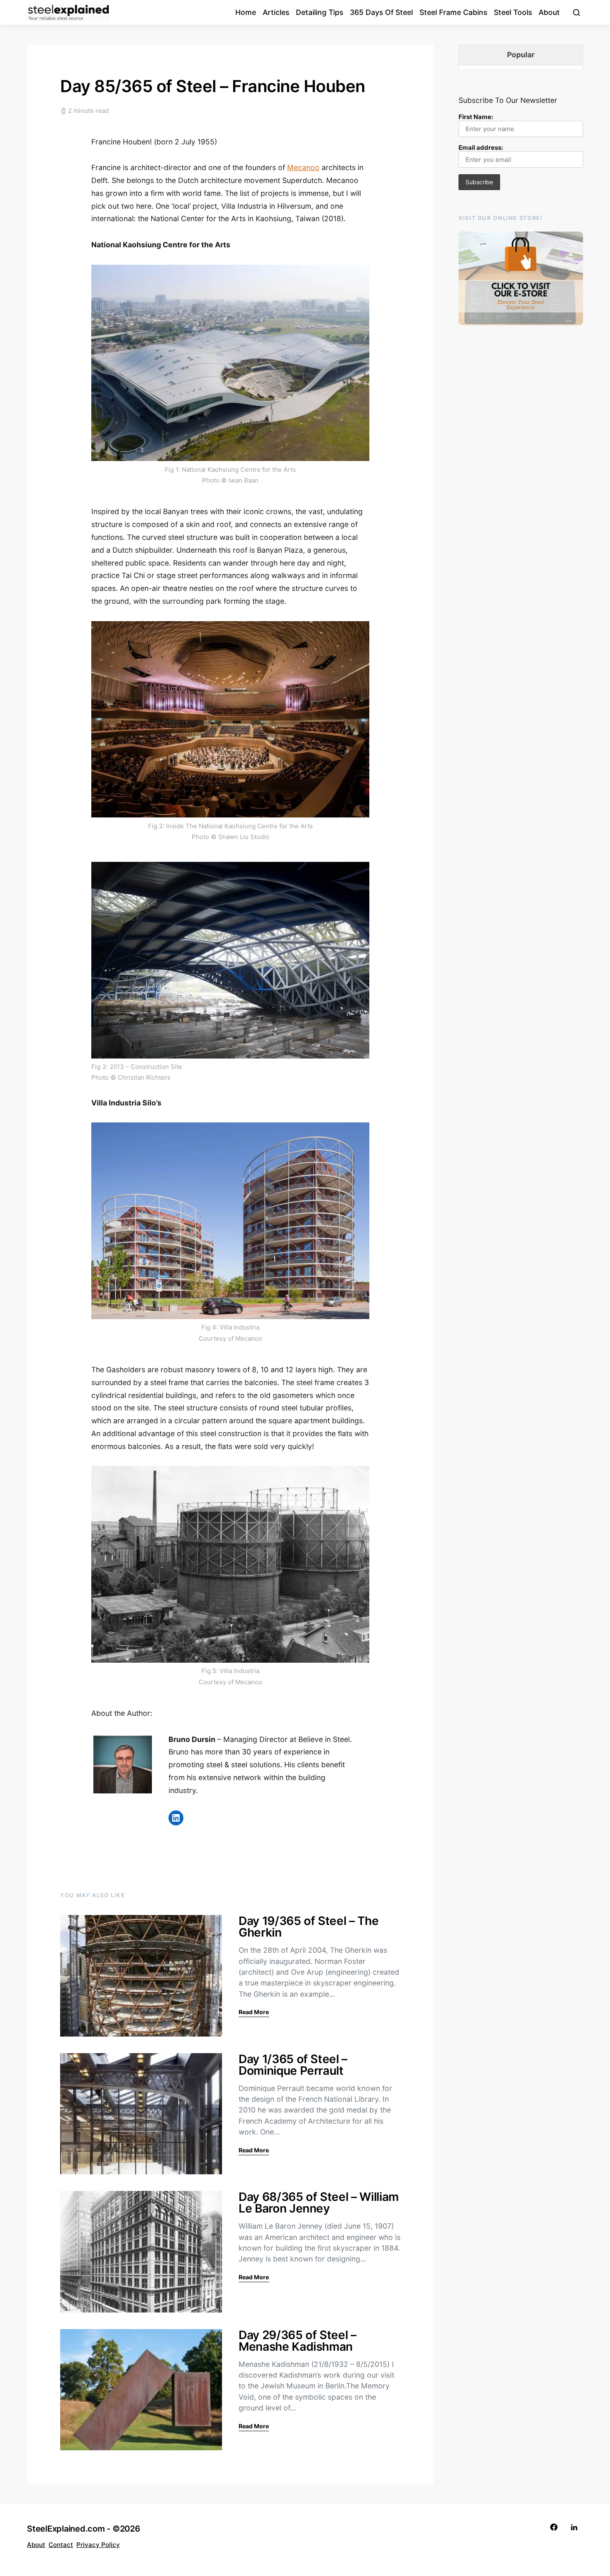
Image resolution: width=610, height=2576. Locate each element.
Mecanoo (303, 167)
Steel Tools (513, 12)
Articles (276, 12)
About (549, 12)
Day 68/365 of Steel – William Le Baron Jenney (319, 2203)
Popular (521, 55)
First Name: (476, 117)
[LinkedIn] (574, 2527)
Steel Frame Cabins (453, 12)
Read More (254, 2012)
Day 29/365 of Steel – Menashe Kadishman (298, 2341)
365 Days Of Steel (381, 12)
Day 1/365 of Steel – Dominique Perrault (293, 2065)
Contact (61, 2545)
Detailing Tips (320, 12)
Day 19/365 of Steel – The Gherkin (309, 1927)
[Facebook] (554, 2527)
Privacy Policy (98, 2545)
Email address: (481, 148)
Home (246, 12)
